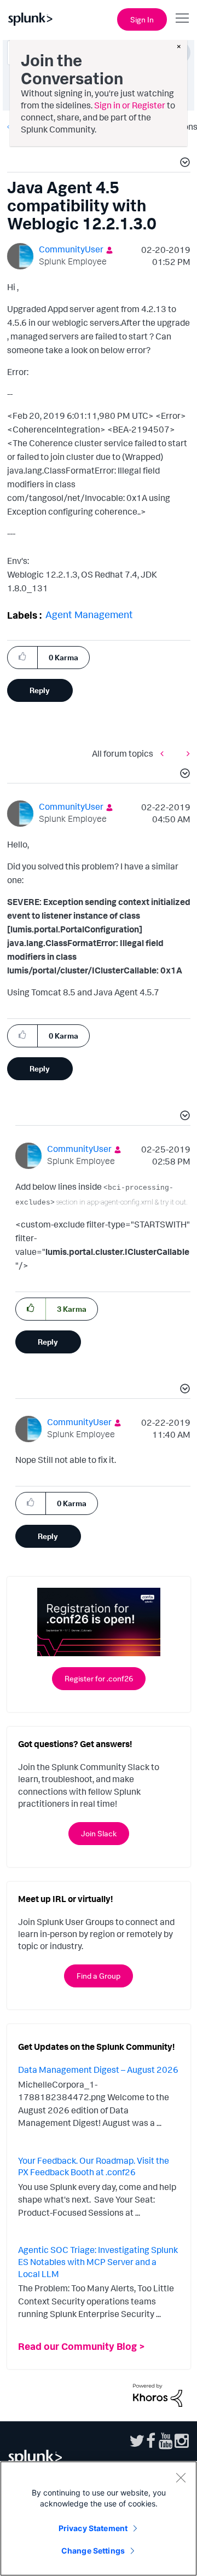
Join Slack (99, 1833)
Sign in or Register (130, 105)
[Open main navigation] (182, 18)
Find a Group (99, 1976)
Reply (40, 690)
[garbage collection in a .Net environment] (186, 754)
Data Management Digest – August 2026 (98, 2070)
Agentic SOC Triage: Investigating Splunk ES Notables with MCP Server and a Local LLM (98, 2261)
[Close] (181, 2477)
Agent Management (89, 614)
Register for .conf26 (99, 1678)
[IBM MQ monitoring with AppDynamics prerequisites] (165, 754)
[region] (99, 2519)
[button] (183, 164)
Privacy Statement (93, 2528)
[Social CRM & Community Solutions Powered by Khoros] (158, 2394)
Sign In (142, 19)
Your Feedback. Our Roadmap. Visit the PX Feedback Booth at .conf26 (94, 2166)
